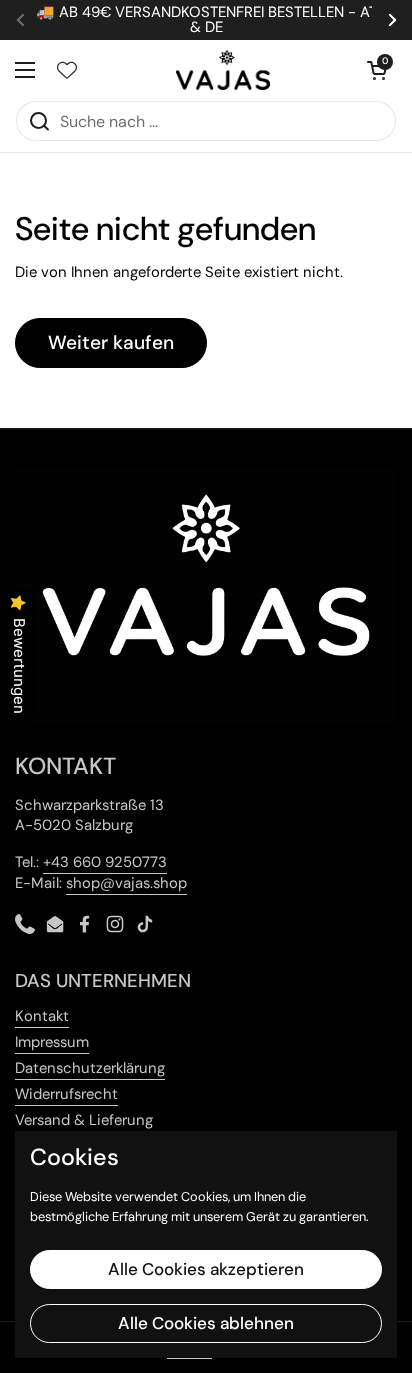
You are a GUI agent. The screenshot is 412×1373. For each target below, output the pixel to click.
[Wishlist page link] (67, 70)
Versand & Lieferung (84, 1120)
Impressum (52, 1042)
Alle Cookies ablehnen (206, 1323)
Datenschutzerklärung (90, 1068)
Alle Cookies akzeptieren (206, 1269)
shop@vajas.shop (126, 883)
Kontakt (42, 1016)
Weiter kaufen (111, 342)
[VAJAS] (223, 70)
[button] (377, 70)
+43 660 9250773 (105, 862)
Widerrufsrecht (66, 1094)
